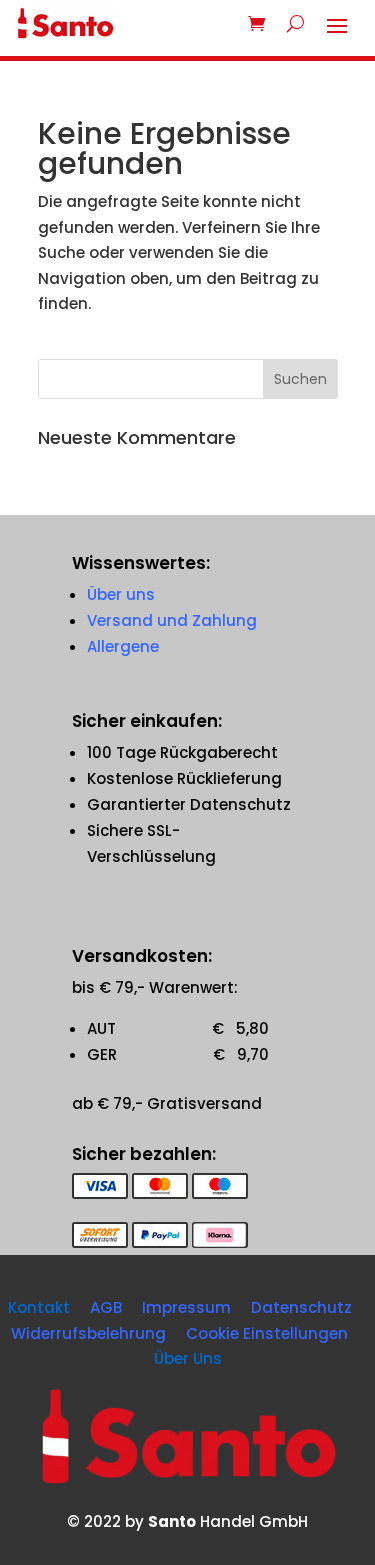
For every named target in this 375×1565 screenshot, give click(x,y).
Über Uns (188, 1358)
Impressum (186, 1307)
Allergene (123, 646)
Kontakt (39, 1307)
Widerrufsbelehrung (88, 1333)
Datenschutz (301, 1307)
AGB (106, 1307)
